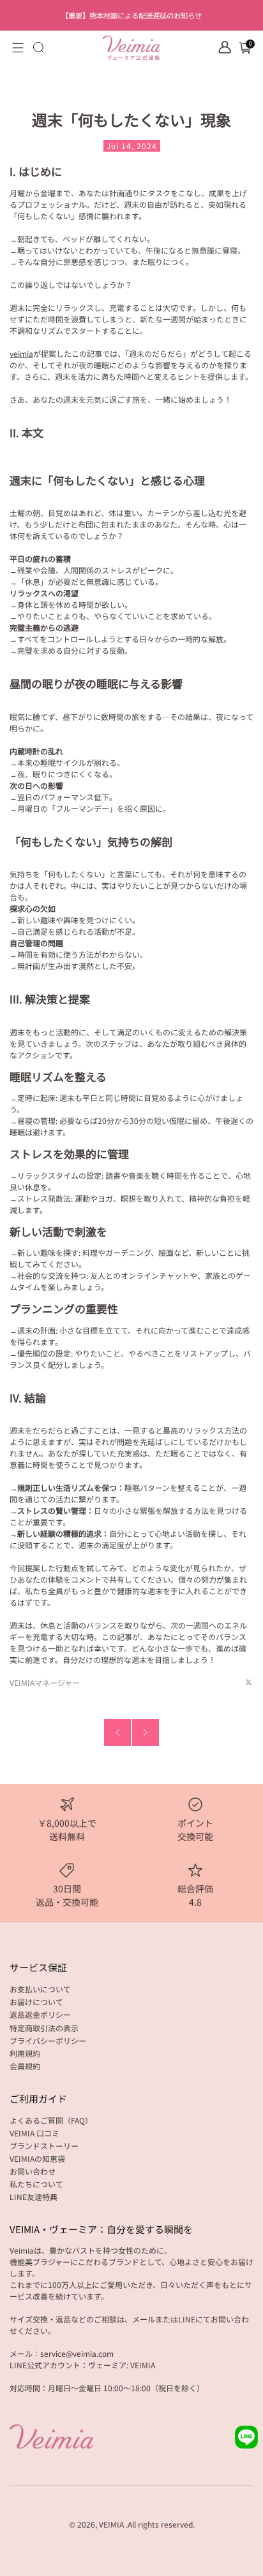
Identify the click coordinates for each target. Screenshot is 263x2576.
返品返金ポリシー (40, 2014)
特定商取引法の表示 (44, 2028)
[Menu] (18, 48)
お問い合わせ (33, 2171)
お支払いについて (40, 1989)
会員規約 (25, 2066)
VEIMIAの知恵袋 (37, 2158)
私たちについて (36, 2184)
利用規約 (25, 2053)
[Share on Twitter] (249, 1682)
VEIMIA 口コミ (34, 2133)
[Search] (38, 47)
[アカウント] (225, 47)
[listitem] (131, 15)
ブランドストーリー (44, 2146)
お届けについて (36, 2002)
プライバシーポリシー (48, 2040)
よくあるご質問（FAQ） (51, 2120)
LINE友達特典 (34, 2197)
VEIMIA (111, 2524)
